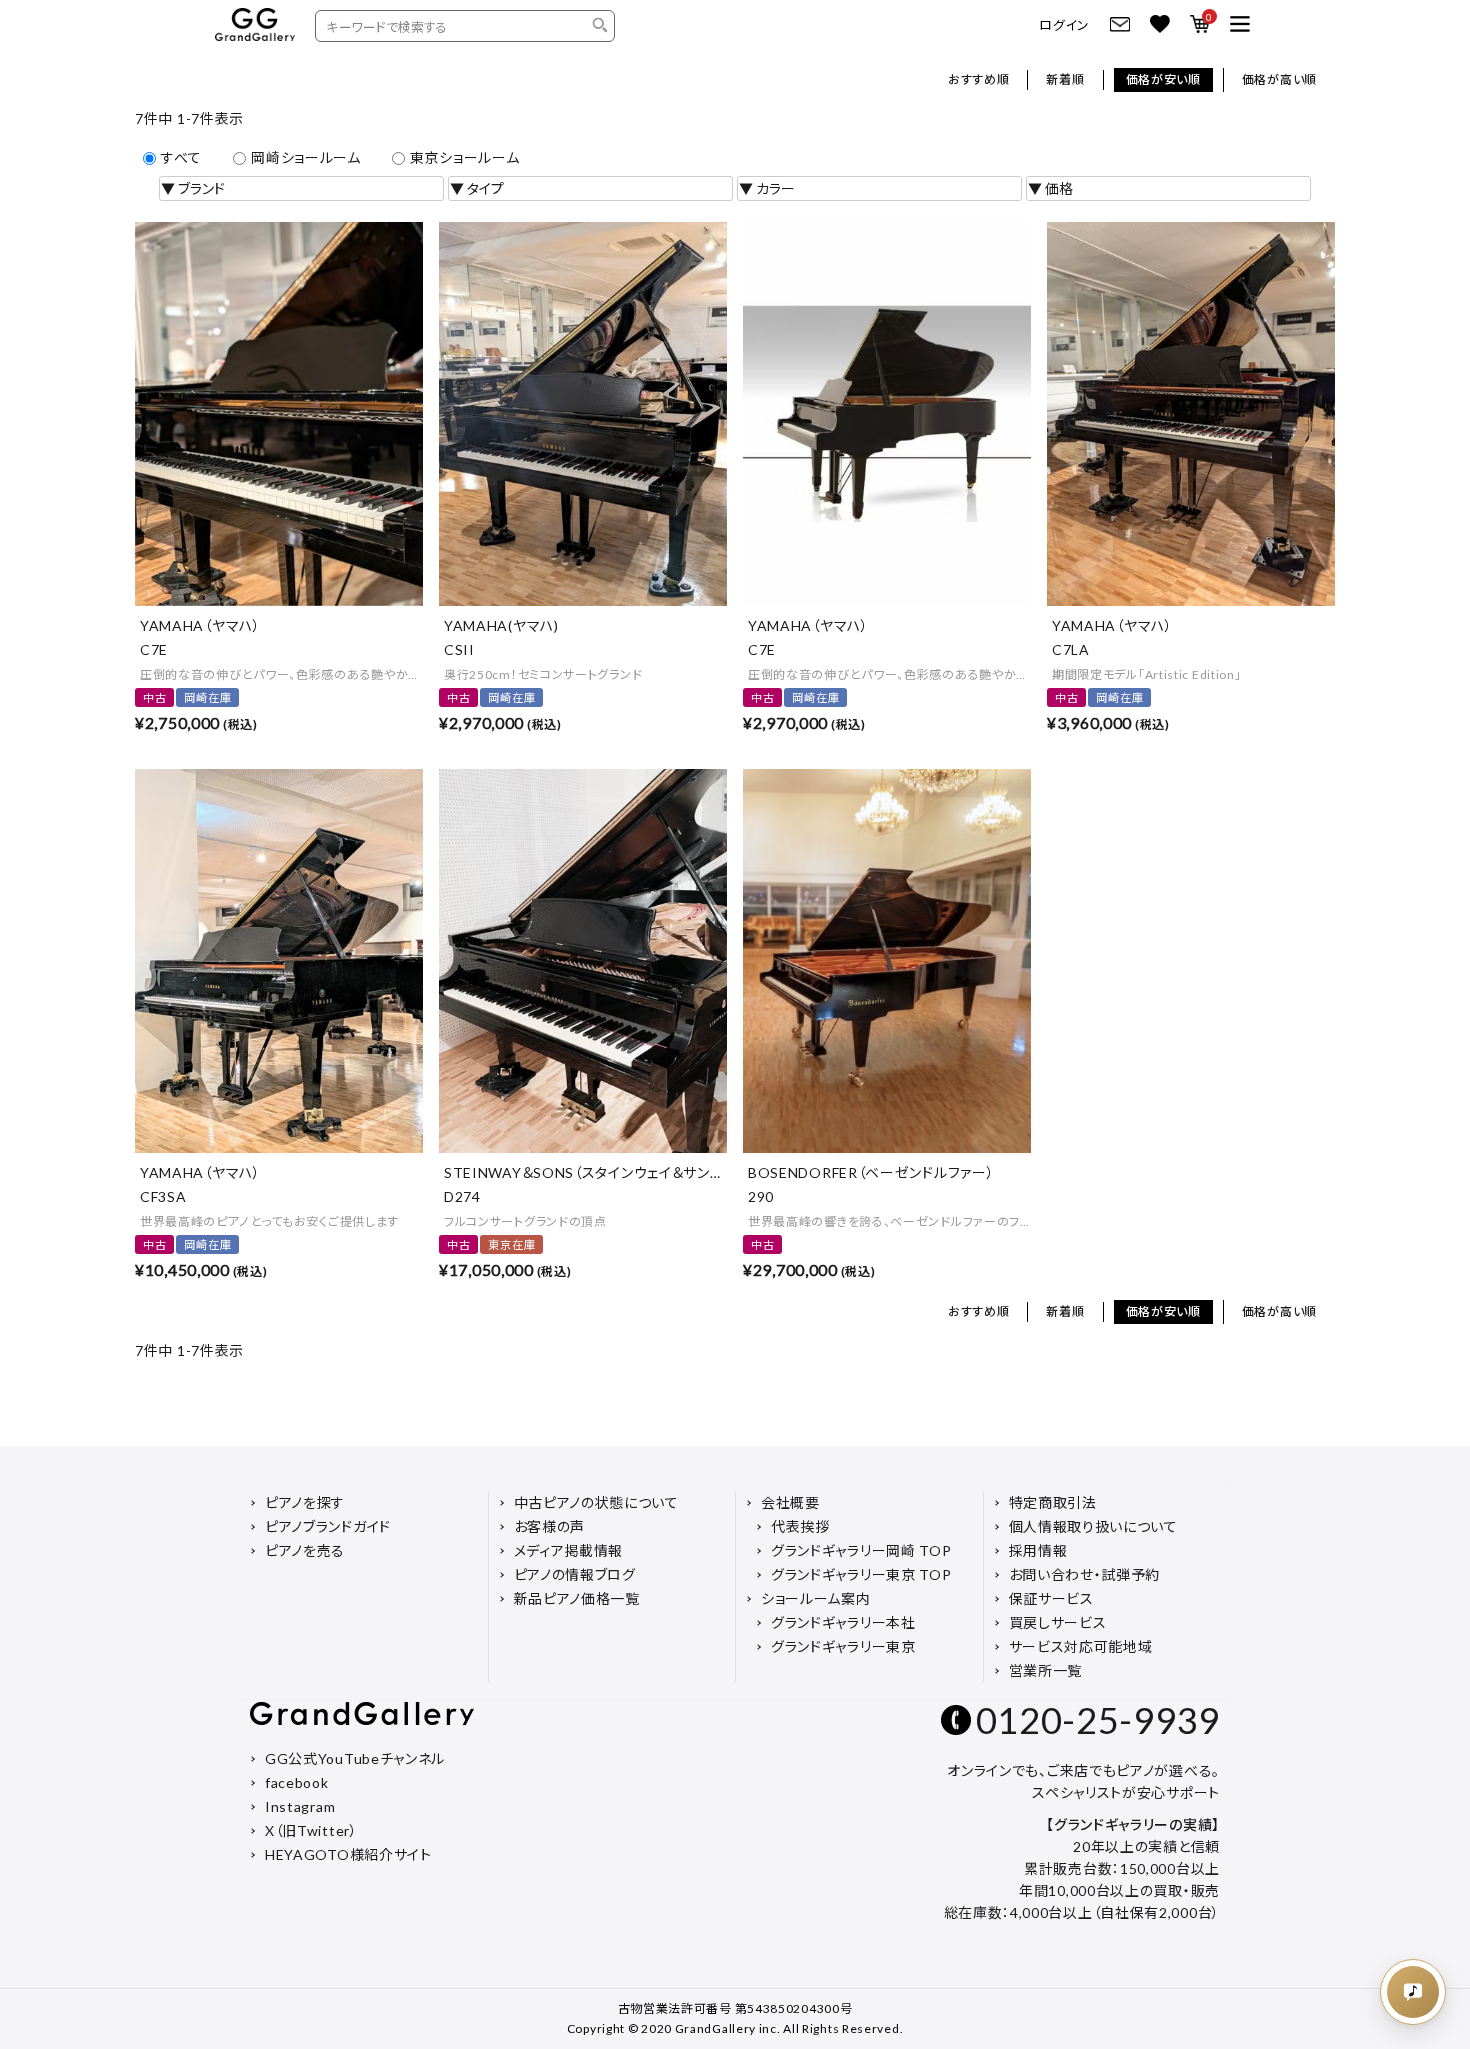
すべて (181, 157)
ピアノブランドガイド (328, 1526)
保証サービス (1051, 1598)
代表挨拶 (800, 1526)
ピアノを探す (305, 1502)
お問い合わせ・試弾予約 (1085, 1574)
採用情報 (1038, 1550)
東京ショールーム (465, 157)
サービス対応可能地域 (1081, 1646)
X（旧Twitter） (311, 1830)
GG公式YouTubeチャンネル (355, 1758)
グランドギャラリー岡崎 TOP (861, 1550)
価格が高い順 (1279, 79)
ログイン (1064, 25)
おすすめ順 (979, 79)
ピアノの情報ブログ (575, 1574)
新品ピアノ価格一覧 (577, 1598)
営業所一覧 (1046, 1670)
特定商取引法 (1053, 1502)
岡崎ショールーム (306, 157)
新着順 (1065, 79)
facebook (297, 1782)
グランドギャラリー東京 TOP (861, 1574)
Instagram (300, 1806)
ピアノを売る (305, 1550)
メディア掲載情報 (569, 1550)
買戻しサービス (1058, 1622)
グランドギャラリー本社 (843, 1622)
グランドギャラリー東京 (843, 1646)
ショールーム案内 (816, 1598)
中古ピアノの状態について (596, 1502)
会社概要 (790, 1502)
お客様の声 (550, 1526)
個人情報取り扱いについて (1093, 1526)
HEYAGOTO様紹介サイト (348, 1854)
